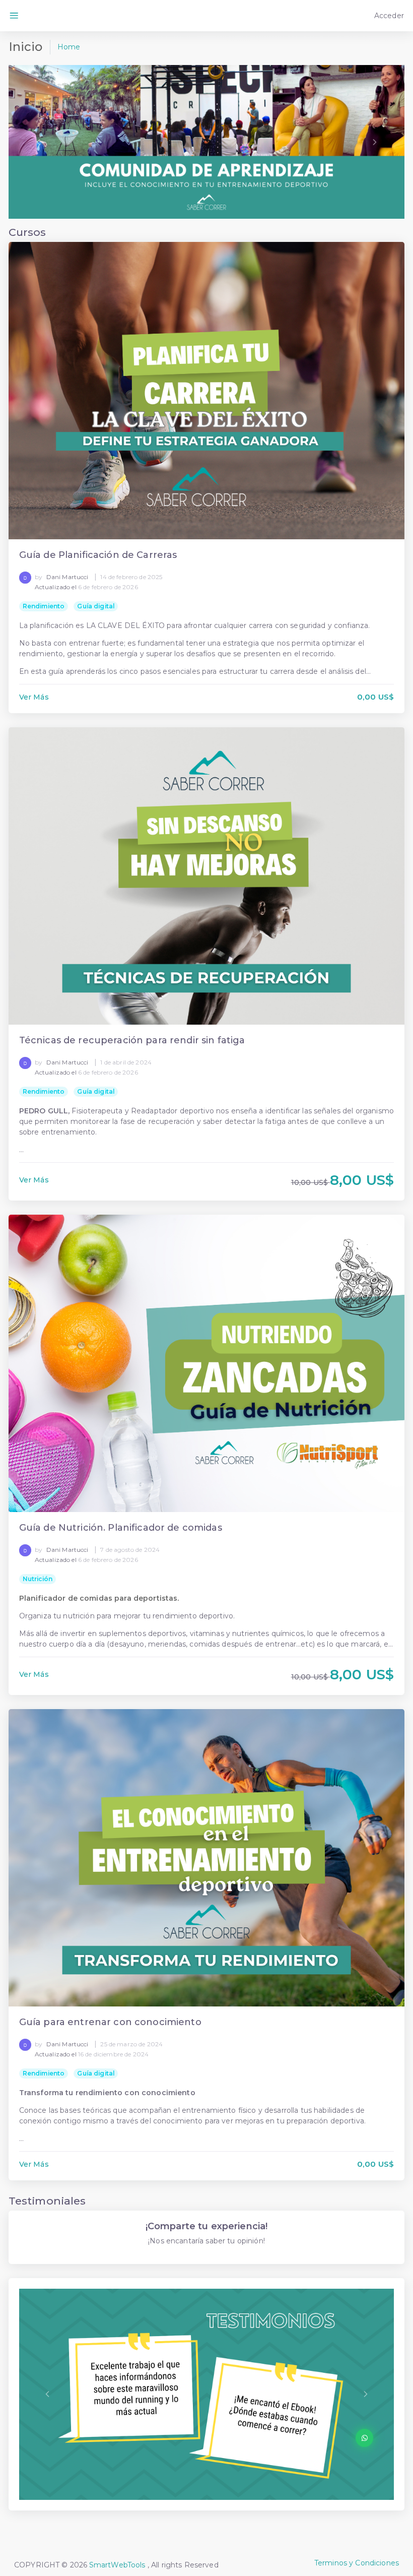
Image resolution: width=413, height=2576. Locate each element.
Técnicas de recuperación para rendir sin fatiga (132, 1041)
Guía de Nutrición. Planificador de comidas (121, 1528)
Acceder (388, 16)
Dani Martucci (67, 577)
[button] (38, 142)
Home (69, 47)
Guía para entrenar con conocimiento (110, 2022)
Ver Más (34, 697)
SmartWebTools (117, 2565)
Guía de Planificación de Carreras (98, 555)
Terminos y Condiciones (357, 2563)
